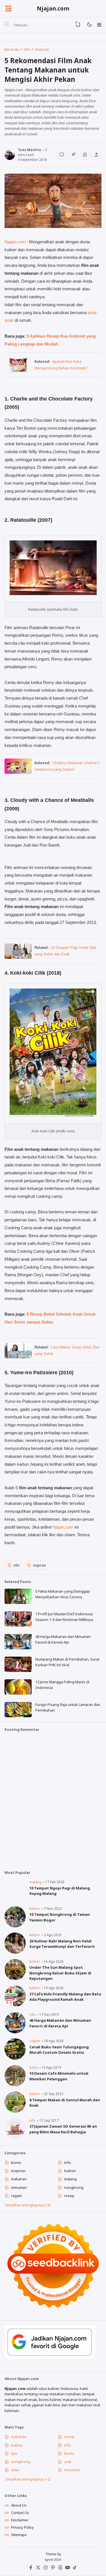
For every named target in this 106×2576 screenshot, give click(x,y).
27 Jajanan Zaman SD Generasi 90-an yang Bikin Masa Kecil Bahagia (63, 2129)
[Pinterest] (53, 2569)
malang (35, 1882)
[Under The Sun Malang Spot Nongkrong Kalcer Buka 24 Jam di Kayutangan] (15, 1979)
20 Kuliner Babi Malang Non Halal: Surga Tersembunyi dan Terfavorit (62, 1944)
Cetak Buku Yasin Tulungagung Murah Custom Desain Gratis (59, 2050)
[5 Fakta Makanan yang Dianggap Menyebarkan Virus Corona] (18, 1603)
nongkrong (74, 2187)
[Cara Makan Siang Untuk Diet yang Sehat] (18, 1357)
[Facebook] (31, 2569)
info (17, 1565)
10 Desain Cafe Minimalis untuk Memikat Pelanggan (59, 2076)
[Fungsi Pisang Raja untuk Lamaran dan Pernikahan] (18, 1716)
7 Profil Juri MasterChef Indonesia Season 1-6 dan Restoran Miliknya (64, 1617)
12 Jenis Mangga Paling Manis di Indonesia (62, 1685)
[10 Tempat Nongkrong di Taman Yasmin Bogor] (15, 1926)
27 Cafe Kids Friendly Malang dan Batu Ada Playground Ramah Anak (65, 1997)
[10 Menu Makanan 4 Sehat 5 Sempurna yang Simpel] (18, 772)
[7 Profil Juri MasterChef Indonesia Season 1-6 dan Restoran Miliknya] (18, 1625)
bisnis (34, 2067)
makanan (19, 2179)
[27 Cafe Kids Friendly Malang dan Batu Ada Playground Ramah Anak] (15, 2005)
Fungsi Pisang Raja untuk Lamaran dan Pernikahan (68, 1707)
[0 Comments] (62, 155)
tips (14, 2453)
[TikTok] (75, 2569)
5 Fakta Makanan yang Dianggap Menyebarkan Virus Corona (63, 1594)
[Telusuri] (7, 25)
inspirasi (39, 1565)
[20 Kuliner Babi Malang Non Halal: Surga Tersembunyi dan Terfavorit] (15, 1952)
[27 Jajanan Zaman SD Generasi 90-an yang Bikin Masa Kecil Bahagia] (15, 2138)
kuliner (35, 1908)
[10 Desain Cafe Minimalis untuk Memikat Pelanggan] (15, 2085)
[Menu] (99, 25)
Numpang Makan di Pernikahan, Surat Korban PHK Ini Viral (67, 1662)
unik (68, 2462)
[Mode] (89, 25)
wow (15, 2470)
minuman (19, 2187)
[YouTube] (68, 2569)
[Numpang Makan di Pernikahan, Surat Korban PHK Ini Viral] (18, 1671)
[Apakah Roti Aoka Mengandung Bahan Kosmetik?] (18, 371)
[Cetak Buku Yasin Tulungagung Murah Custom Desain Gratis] (15, 2058)
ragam (35, 2041)
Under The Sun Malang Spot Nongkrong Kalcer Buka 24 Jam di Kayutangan (60, 1973)
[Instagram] (46, 2569)
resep (69, 2196)
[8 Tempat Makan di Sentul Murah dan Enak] (15, 2111)
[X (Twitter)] (38, 2569)
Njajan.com (53, 8)
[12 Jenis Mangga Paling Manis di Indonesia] (18, 1693)
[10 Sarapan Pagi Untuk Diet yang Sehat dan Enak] (18, 957)
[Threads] (60, 2569)
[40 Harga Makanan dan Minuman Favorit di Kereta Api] (18, 1648)
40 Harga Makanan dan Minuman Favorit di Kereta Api (63, 1639)
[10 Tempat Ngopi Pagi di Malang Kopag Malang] (15, 1899)
